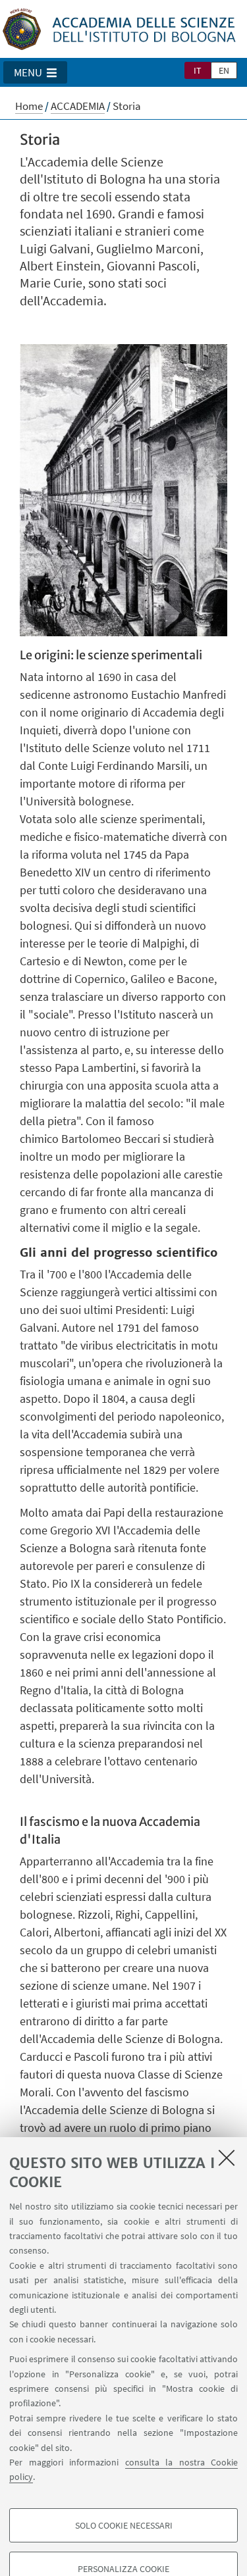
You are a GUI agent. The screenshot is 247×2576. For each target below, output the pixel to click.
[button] (35, 72)
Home (29, 106)
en (224, 70)
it (198, 70)
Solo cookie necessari (124, 2525)
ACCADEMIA (78, 106)
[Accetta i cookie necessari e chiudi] (227, 2158)
